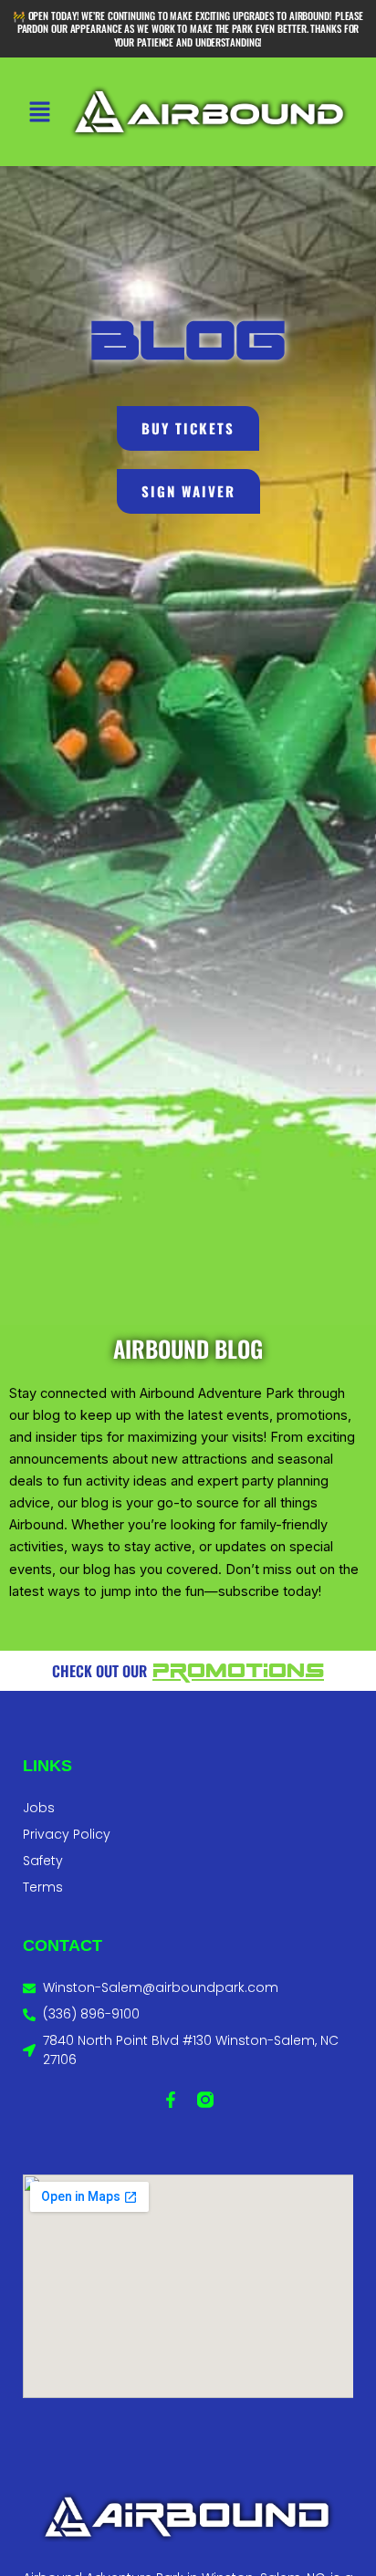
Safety (43, 1861)
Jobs (39, 1808)
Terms (43, 1887)
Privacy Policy (67, 1834)
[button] (39, 114)
